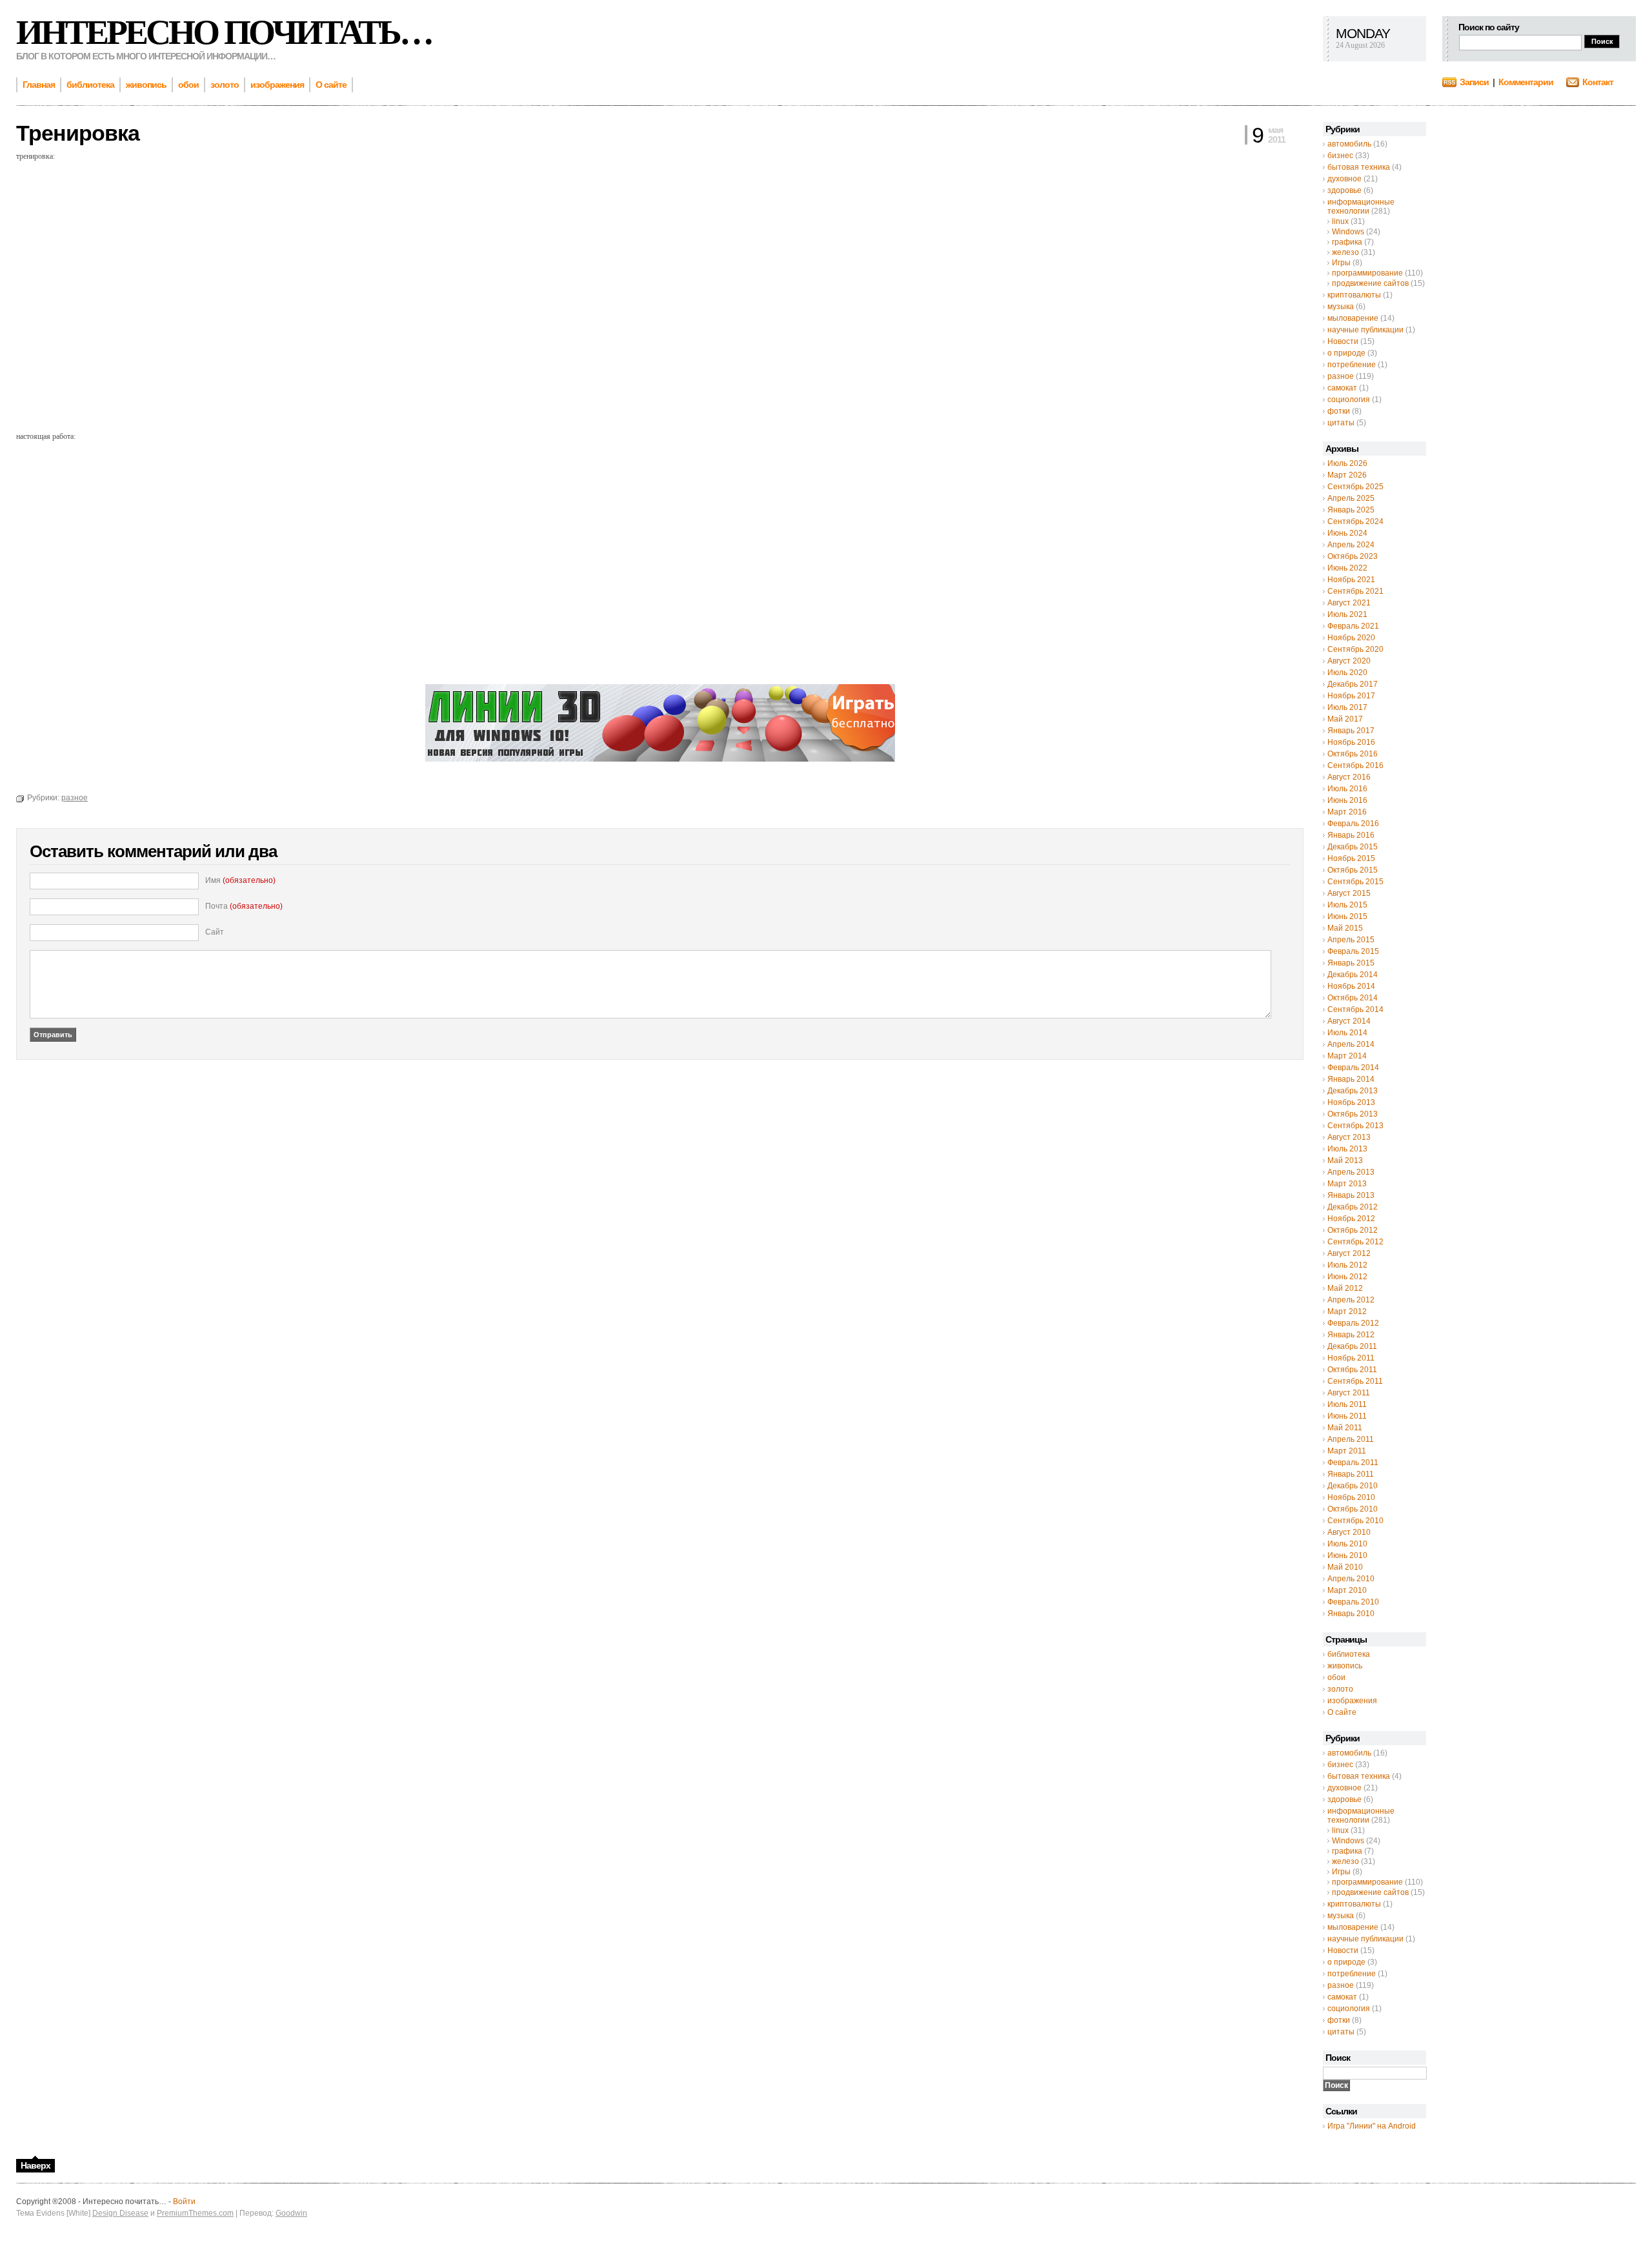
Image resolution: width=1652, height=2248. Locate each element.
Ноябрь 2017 (1351, 696)
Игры (1341, 263)
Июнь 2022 (1347, 568)
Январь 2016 (1351, 835)
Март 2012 (1347, 1311)
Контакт (1598, 82)
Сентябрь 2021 (1355, 591)
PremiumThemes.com (195, 2213)
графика (1347, 242)
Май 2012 (1345, 1288)
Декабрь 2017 (1353, 684)
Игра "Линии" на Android (1372, 2126)
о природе (1346, 353)
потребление (1352, 365)
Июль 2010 (1347, 1544)
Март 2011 (1347, 1451)
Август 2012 (1349, 1253)
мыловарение (1353, 318)
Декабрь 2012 (1353, 1207)
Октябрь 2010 (1353, 1509)
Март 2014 (1347, 1056)
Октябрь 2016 (1353, 754)
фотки (1339, 411)
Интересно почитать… (224, 32)
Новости (1343, 341)
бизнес (1340, 156)
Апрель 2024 (1351, 545)
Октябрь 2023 (1353, 556)
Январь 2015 (1351, 963)
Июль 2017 (1347, 707)
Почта (244, 906)
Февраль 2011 (1353, 1463)
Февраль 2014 (1353, 1068)
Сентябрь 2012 (1355, 1242)
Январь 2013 (1351, 1195)
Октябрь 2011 (1352, 1370)
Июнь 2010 (1347, 1555)
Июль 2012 (1347, 1265)
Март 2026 (1347, 475)
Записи (1474, 82)
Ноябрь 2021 (1351, 580)
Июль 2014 (1347, 1033)
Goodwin (291, 2213)
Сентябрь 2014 (1355, 1009)
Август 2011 (1349, 1393)
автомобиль (1349, 144)
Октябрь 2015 (1353, 870)
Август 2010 (1349, 1532)
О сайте (1342, 1712)
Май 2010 (1345, 1567)
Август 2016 (1349, 777)
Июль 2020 (1347, 673)
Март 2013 (1347, 1184)
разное (1341, 376)
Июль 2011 (1347, 1404)
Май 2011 (1345, 1428)
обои (1336, 1677)
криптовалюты (1354, 295)
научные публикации (1365, 330)
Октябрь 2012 (1353, 1230)
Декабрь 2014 (1353, 975)
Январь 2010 (1351, 1614)
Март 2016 (1347, 812)
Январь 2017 (1351, 731)
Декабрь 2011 (1352, 1346)
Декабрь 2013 (1353, 1091)
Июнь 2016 (1347, 800)
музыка (1341, 307)
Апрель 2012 (1351, 1300)
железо (1345, 252)
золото (1340, 1689)
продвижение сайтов (1370, 283)
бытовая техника (1359, 167)
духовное (1345, 179)
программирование (1367, 273)
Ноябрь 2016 (1351, 742)
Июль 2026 (1347, 463)
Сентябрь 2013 (1355, 1126)
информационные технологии (1361, 207)
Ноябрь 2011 (1351, 1358)
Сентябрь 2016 (1355, 765)
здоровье (1345, 190)
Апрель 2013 (1351, 1172)
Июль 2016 (1347, 789)
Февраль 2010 (1353, 1602)
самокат (1342, 388)
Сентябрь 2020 (1355, 649)
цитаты (1341, 423)
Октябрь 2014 (1353, 998)
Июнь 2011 (1347, 1416)
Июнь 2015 (1347, 916)
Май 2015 (1345, 928)
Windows (1348, 232)
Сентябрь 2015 (1355, 882)
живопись (1345, 1666)
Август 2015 (1349, 893)
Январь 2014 (1351, 1079)
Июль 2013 (1347, 1149)
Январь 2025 (1351, 510)
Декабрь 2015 (1353, 847)
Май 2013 (1345, 1160)
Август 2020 (1349, 661)
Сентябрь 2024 (1355, 521)
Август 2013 (1349, 1137)
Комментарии (1526, 82)
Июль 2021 (1347, 614)
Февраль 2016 (1353, 824)
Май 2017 (1345, 719)
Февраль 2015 (1353, 951)
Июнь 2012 (1347, 1277)
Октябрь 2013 (1353, 1114)
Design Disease (120, 2213)
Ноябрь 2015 (1351, 858)
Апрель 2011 (1351, 1439)
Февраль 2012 (1353, 1323)
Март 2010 (1347, 1590)
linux (1340, 221)
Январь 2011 (1351, 1474)
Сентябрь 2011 (1355, 1381)
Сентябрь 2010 (1355, 1521)
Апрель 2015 (1351, 940)
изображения (1352, 1701)
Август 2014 (1349, 1021)
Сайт (215, 932)
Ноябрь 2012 (1351, 1219)
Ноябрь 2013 (1351, 1102)
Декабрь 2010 (1353, 1486)
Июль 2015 (1347, 905)
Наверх (35, 2165)
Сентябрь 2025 (1355, 487)
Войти (184, 2202)
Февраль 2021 (1353, 626)
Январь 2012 (1351, 1335)
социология (1349, 400)
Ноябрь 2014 (1351, 986)
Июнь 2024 (1347, 533)
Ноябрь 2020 (1351, 638)
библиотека (1349, 1654)
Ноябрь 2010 (1351, 1497)
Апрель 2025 (1351, 498)
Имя (240, 880)
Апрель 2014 (1351, 1044)
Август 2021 (1349, 603)
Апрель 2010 (1351, 1579)
